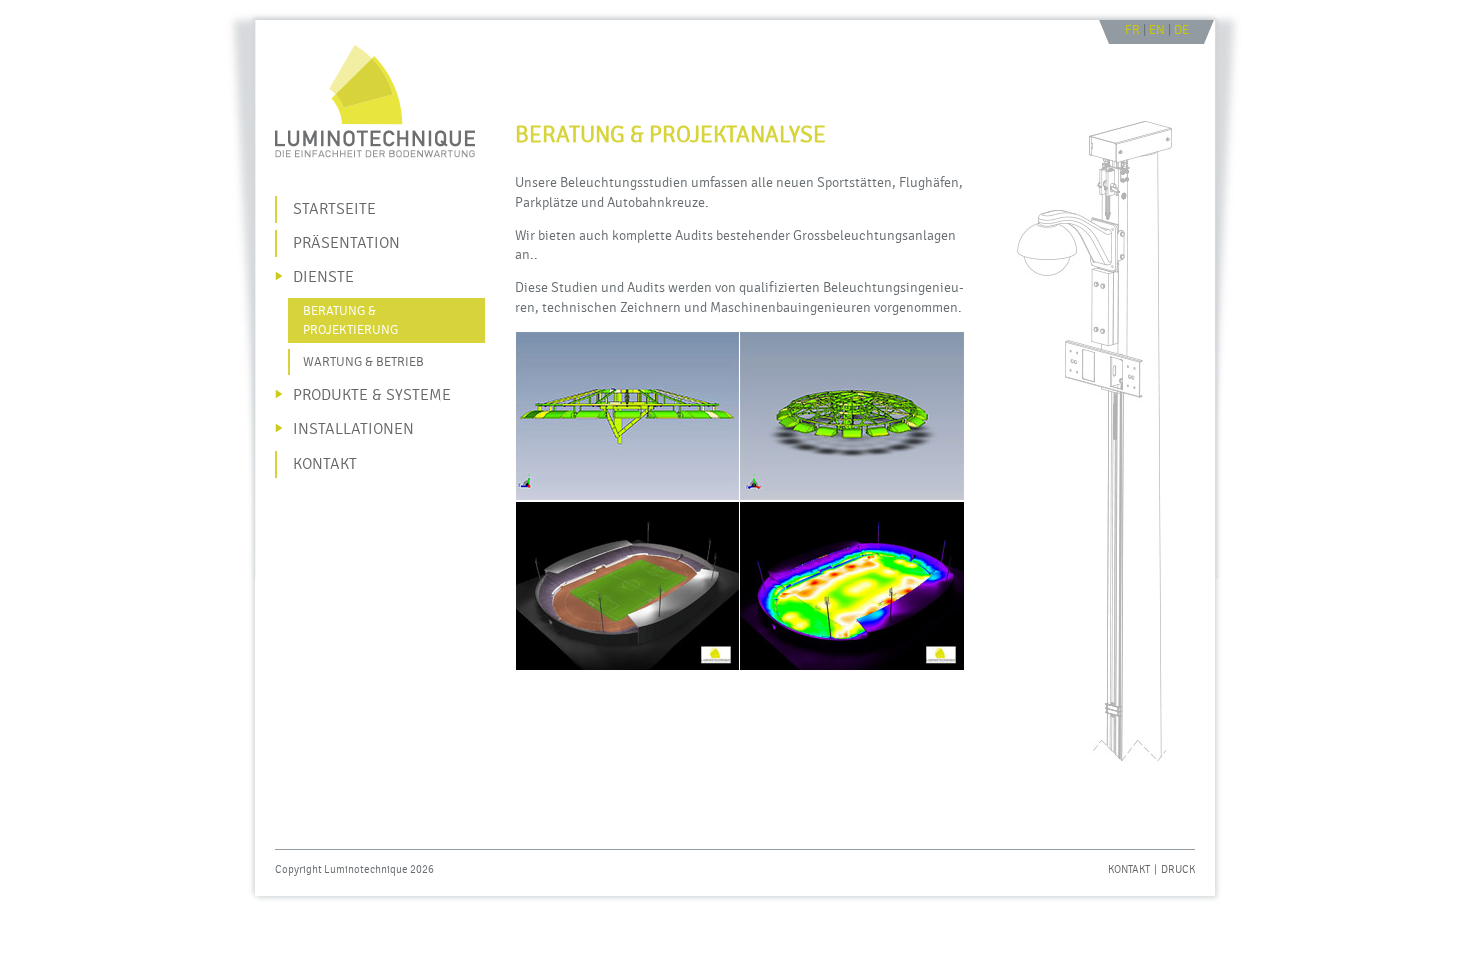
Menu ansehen (534, 29)
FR (1132, 30)
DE (1181, 30)
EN (1157, 30)
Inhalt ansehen (616, 29)
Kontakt (1129, 869)
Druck (1178, 869)
